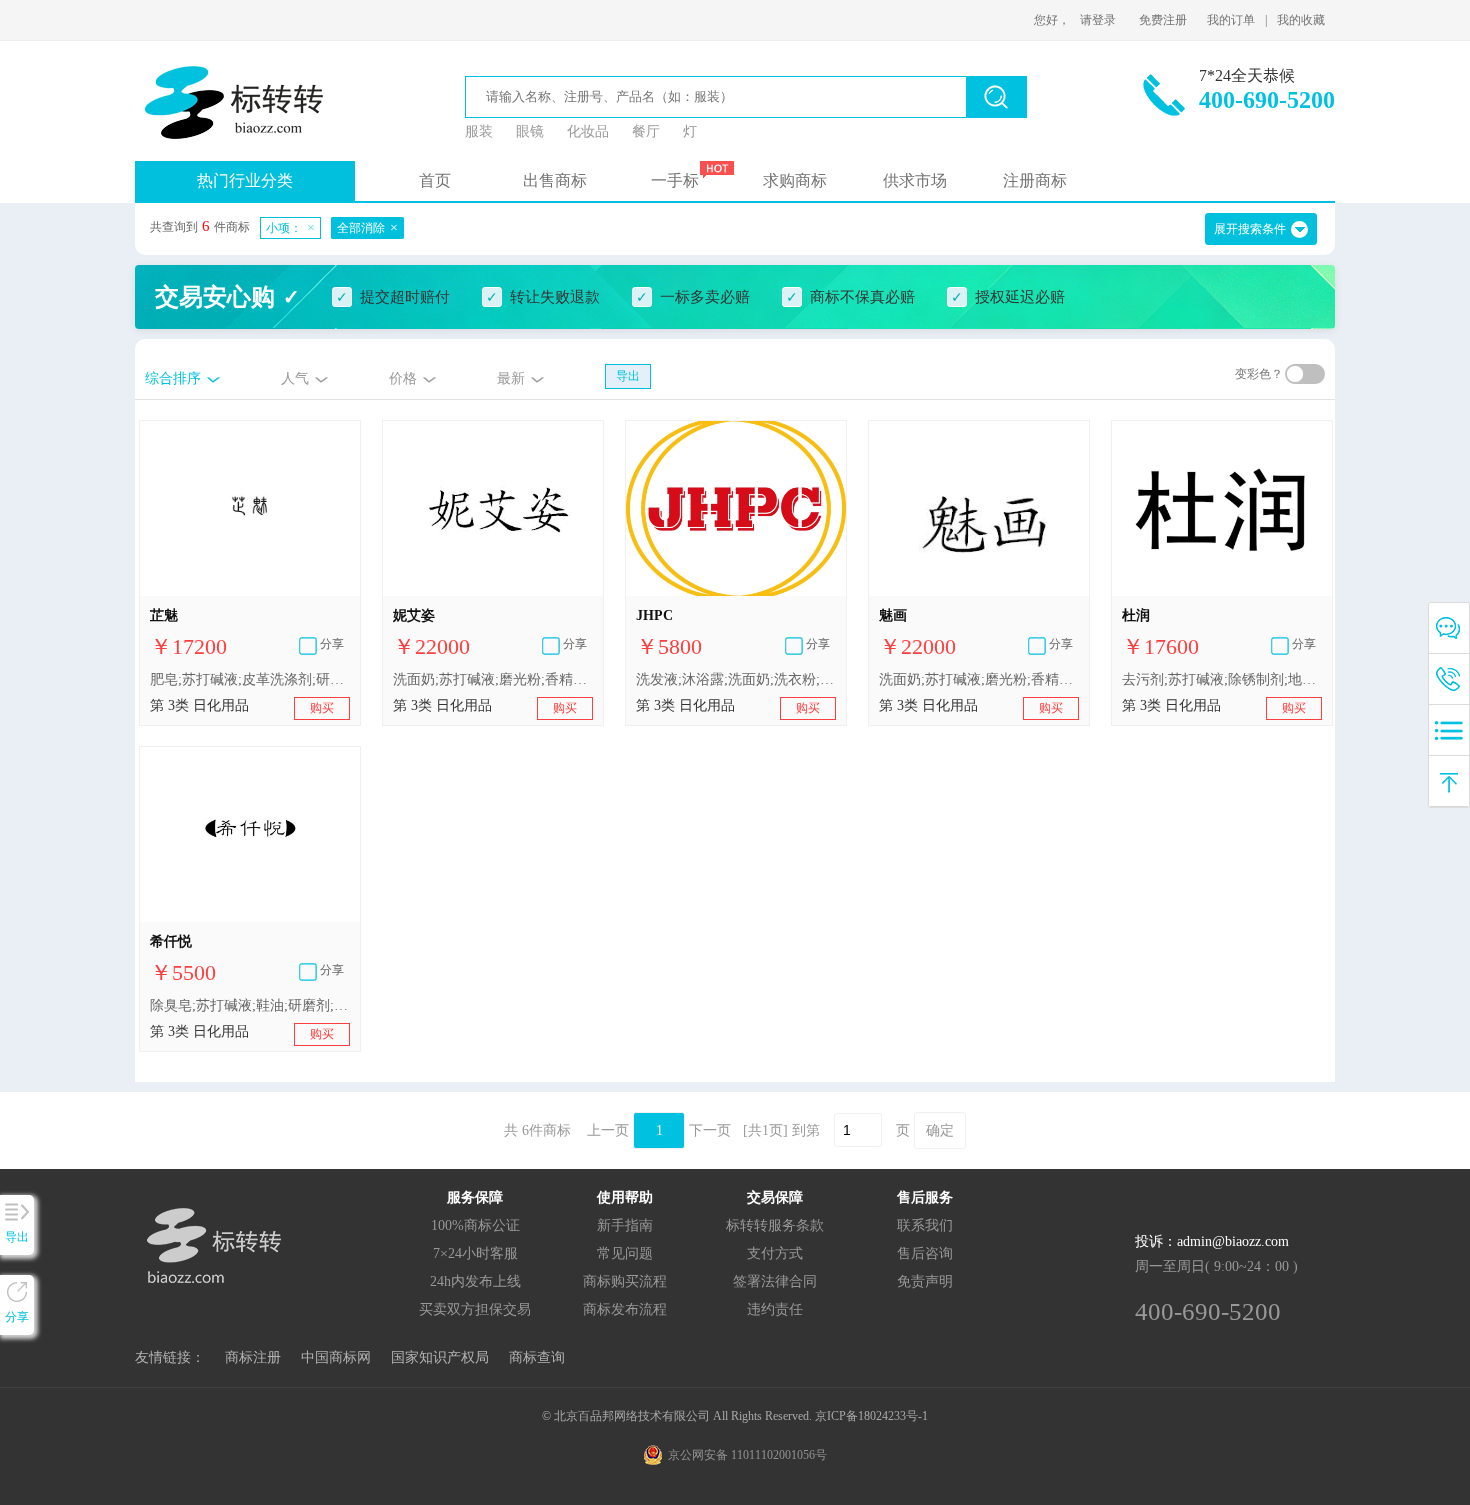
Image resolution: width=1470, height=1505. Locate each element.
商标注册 (253, 1357)
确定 (940, 1130)
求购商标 (795, 180)
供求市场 (915, 180)
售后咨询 (925, 1253)
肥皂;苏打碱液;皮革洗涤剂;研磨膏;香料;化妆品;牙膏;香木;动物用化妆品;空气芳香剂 (250, 679)
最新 (511, 378)
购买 (322, 708)
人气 (295, 378)
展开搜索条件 (1250, 229)
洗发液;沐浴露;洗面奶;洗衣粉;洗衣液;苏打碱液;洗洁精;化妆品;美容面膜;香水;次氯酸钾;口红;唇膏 (736, 679)
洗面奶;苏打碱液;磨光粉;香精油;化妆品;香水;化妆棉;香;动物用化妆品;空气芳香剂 (493, 679)
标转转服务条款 (775, 1225)
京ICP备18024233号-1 (871, 1416)
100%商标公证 (475, 1225)
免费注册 (1163, 20)
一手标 (675, 180)
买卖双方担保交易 (475, 1309)
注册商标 (1035, 180)
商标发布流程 (625, 1309)
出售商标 (555, 180)
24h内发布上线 (475, 1281)
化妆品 (588, 131)
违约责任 (775, 1309)
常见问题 (625, 1253)
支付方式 (775, 1253)
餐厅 (646, 131)
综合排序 (173, 378)
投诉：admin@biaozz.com (1212, 1241)
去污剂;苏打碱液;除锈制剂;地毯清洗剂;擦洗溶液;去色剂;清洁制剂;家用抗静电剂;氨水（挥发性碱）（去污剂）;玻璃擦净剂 (1222, 679)
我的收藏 (1301, 20)
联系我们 (925, 1225)
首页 (435, 180)
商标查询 (537, 1357)
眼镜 (530, 131)
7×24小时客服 (475, 1253)
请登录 (1098, 20)
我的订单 (1231, 20)
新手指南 (625, 1225)
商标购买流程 (625, 1281)
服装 (479, 131)
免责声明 (925, 1281)
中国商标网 (336, 1357)
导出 (628, 376)
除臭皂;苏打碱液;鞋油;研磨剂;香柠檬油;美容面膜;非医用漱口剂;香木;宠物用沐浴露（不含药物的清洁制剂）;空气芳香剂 (250, 1005)
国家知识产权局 (440, 1357)
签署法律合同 (775, 1281)
